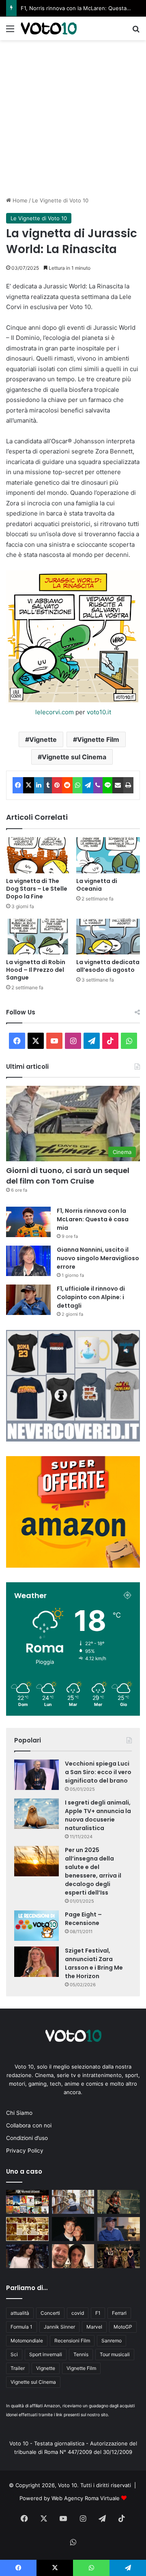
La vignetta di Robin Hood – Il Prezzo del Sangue (36, 970)
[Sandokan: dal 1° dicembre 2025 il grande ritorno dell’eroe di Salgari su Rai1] (119, 2202)
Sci (14, 2354)
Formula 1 (21, 2327)
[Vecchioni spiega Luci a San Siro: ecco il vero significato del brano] (36, 1775)
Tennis (81, 2354)
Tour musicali (115, 2354)
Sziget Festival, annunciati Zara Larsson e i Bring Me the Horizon (94, 1963)
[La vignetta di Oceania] (108, 855)
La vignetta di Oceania (97, 885)
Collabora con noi (29, 2125)
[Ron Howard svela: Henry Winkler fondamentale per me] (119, 2229)
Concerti (50, 2313)
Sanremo (112, 2341)
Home (19, 200)
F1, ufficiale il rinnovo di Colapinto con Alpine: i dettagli (91, 1297)
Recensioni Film (72, 2341)
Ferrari (119, 2313)
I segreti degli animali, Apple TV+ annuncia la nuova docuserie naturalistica (98, 1815)
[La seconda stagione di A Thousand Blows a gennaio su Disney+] (119, 2256)
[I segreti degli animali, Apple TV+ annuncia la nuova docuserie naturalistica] (36, 1814)
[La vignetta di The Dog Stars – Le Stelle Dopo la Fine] (38, 855)
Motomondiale (27, 2341)
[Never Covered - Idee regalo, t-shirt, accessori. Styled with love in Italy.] (73, 1439)
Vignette (43, 739)
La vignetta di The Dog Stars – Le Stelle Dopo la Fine (37, 889)
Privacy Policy (25, 2151)
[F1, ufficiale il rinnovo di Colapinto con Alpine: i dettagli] (28, 1300)
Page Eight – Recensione (83, 1919)
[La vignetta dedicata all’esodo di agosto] (108, 937)
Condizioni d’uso (27, 2138)
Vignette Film (98, 739)
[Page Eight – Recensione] (36, 1926)
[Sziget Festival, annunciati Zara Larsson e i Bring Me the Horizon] (36, 1962)
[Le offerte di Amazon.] (73, 1566)
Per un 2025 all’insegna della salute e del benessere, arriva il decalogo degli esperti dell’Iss (93, 1871)
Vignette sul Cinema (74, 757)
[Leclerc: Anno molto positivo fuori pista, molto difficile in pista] (73, 2229)
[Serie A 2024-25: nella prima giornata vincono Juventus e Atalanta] (27, 2229)
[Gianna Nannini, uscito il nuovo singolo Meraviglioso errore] (28, 1261)
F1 (98, 2313)
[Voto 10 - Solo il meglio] (49, 28)
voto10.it (99, 712)
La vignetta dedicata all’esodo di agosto (108, 966)
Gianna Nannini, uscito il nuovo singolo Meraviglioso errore (98, 1258)
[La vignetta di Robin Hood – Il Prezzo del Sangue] (38, 937)
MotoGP (123, 2327)
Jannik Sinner (59, 2327)
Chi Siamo (19, 2113)
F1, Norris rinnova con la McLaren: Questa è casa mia (93, 1219)
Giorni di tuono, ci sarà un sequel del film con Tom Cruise (68, 1175)
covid (78, 2313)
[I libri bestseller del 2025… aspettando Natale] (73, 2202)
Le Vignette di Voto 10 (60, 200)
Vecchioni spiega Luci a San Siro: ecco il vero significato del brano (98, 1772)
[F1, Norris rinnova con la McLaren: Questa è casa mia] (28, 1222)
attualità (20, 2313)
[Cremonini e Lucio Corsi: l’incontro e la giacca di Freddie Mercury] (73, 2256)
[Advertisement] (73, 117)
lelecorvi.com (55, 712)
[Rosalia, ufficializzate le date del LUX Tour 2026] (27, 2256)
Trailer (18, 2368)
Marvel (94, 2327)
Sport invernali (46, 2354)
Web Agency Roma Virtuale (86, 2498)
